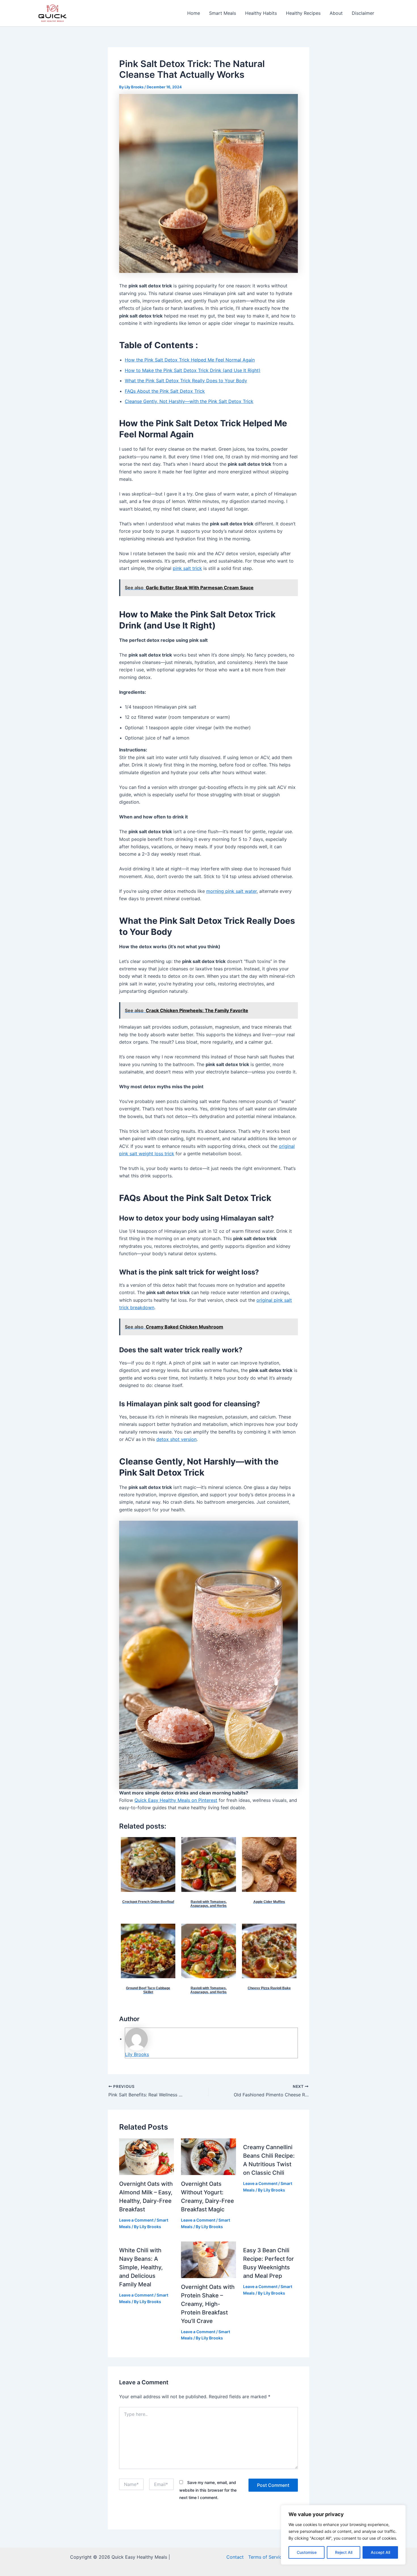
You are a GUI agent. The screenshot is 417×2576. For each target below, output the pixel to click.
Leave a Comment (136, 2220)
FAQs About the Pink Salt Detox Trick (165, 391)
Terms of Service (266, 2557)
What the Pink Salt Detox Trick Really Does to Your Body (186, 381)
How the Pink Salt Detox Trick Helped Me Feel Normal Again (190, 360)
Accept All (380, 2552)
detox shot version (176, 1439)
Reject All (344, 2552)
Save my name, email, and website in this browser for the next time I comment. (208, 2490)
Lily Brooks (137, 2054)
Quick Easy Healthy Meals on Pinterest (176, 1800)
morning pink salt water (231, 891)
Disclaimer (363, 13)
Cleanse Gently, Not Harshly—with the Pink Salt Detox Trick (189, 401)
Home (194, 13)
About (336, 13)
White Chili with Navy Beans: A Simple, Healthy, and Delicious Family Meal (141, 2267)
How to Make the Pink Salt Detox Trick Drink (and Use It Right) (193, 370)
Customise (307, 2552)
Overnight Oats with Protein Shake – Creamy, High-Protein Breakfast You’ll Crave (208, 2304)
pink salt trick (187, 568)
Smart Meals (223, 13)
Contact (235, 2557)
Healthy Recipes (303, 13)
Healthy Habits (261, 13)
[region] (343, 2535)
